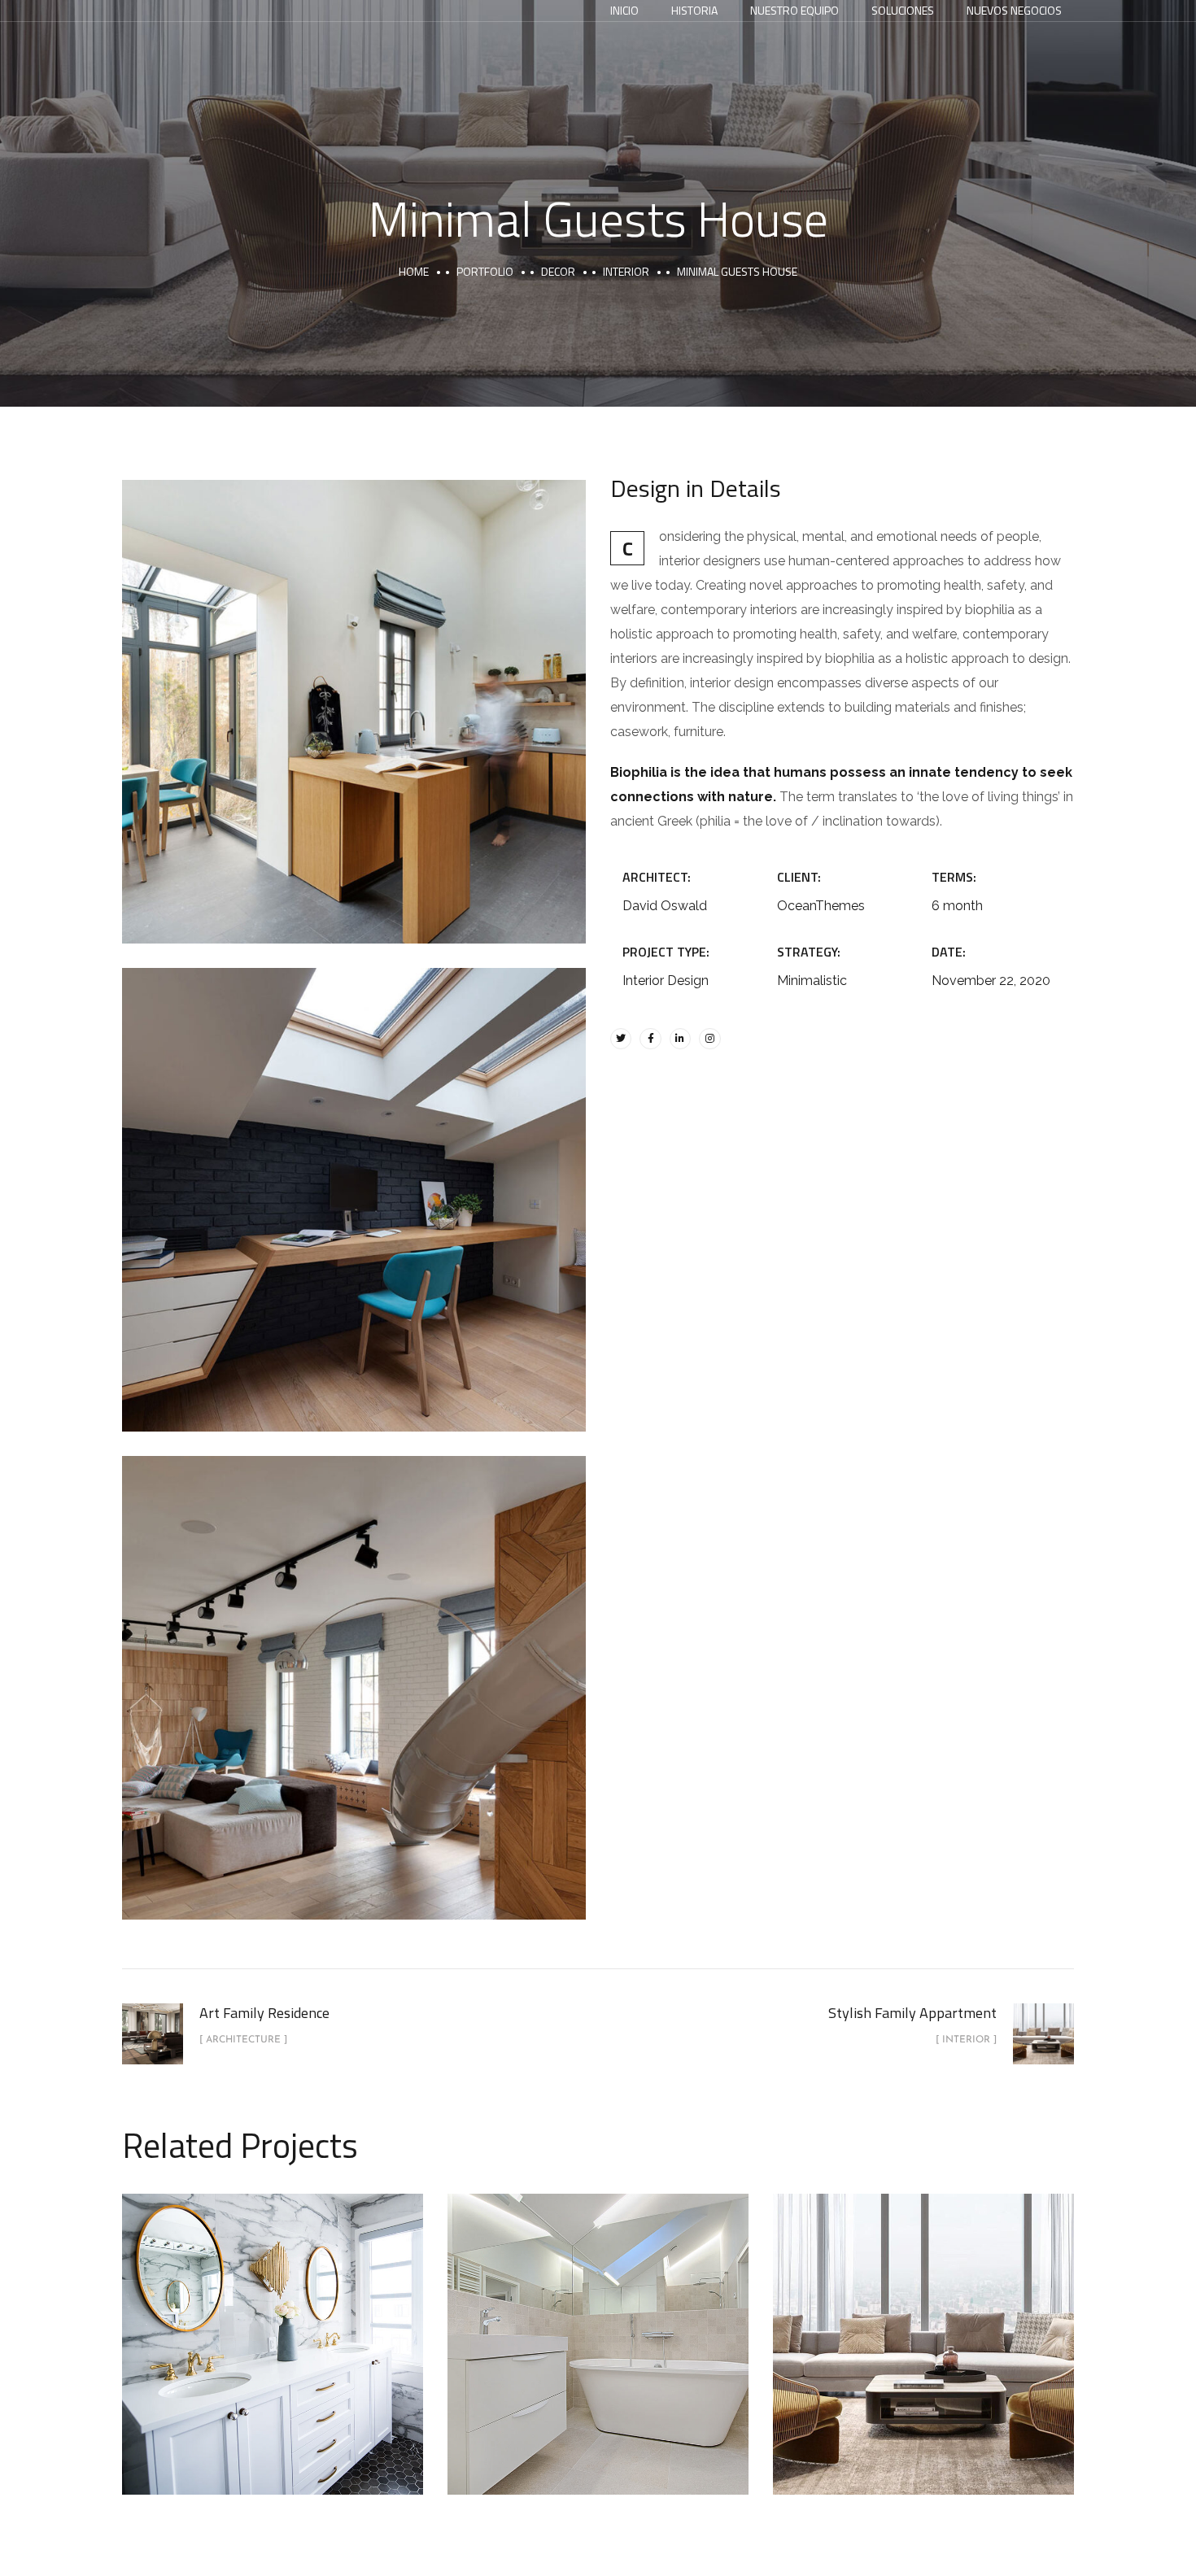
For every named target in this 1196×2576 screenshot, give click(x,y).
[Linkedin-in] (680, 1039)
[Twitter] (621, 1039)
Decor (558, 271)
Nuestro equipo (794, 10)
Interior (626, 271)
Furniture (308, 2365)
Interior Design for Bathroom (598, 2325)
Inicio (624, 10)
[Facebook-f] (650, 1039)
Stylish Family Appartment (923, 2325)
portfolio (485, 271)
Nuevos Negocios (1014, 10)
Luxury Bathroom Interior (273, 2325)
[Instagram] (709, 1039)
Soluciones (903, 10)
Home (414, 271)
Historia (694, 10)
